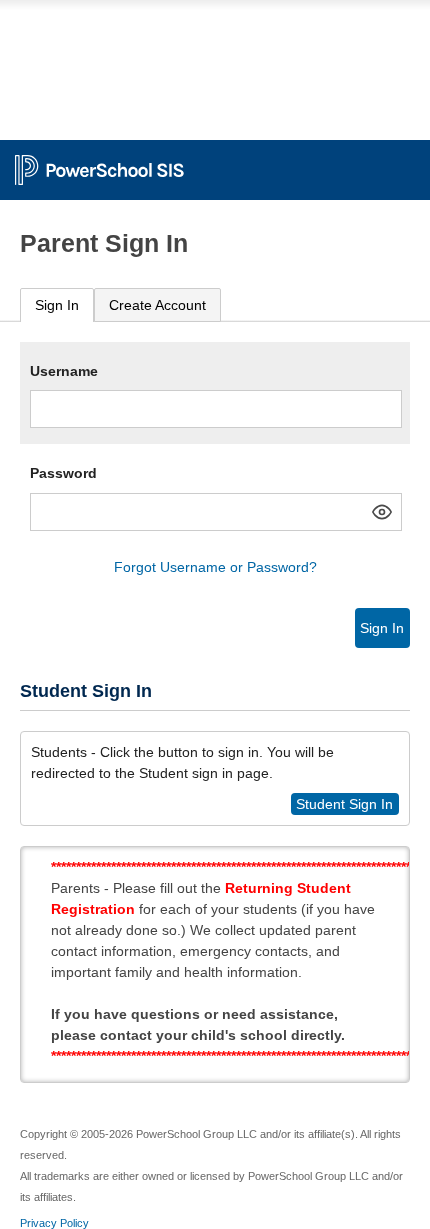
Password (63, 473)
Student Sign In (344, 804)
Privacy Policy (54, 1223)
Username (64, 371)
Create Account (157, 305)
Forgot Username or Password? (215, 567)
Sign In (57, 305)
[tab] (57, 305)
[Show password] (382, 512)
